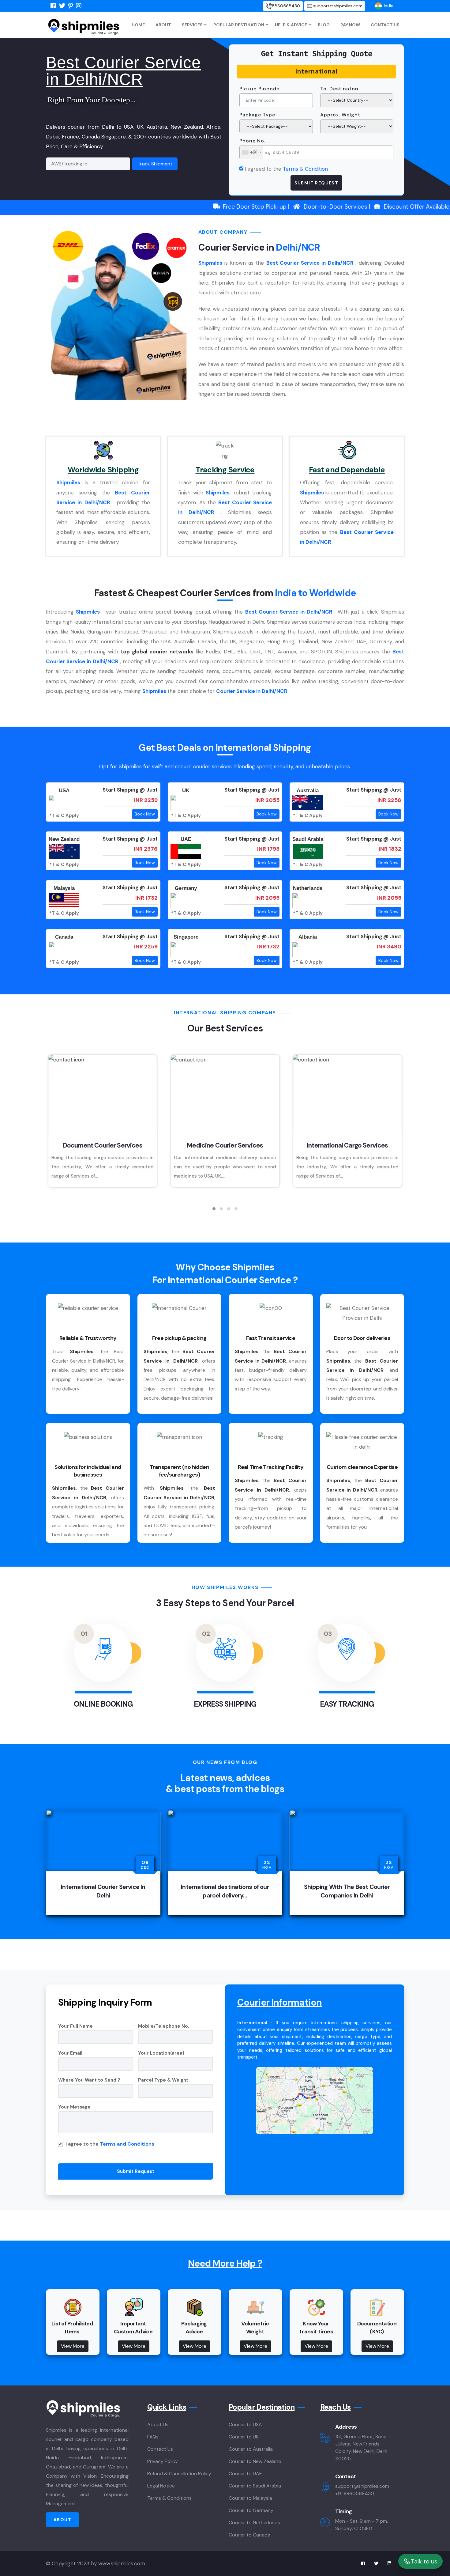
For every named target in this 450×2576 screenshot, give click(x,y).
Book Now (145, 814)
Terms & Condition (305, 169)
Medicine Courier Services (225, 1145)
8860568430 (286, 6)
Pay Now (350, 25)
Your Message (74, 2107)
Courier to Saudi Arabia (255, 2486)
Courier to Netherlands (254, 2523)
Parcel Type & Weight (163, 2080)
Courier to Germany (251, 2510)
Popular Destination (239, 25)
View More (73, 2346)
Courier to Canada (249, 2535)
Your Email (70, 2053)
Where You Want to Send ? (89, 2080)
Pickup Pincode (259, 89)
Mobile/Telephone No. (164, 2026)
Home (138, 25)
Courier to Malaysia (250, 2498)
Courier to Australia (251, 2449)
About (163, 25)
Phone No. (252, 141)
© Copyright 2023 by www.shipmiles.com (96, 2563)
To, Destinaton (339, 89)
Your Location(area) (161, 2053)
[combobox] (251, 152)
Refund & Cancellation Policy (179, 2474)
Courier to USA (245, 2425)
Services (192, 25)
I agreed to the (286, 169)
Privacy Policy (163, 2461)
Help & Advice (291, 25)
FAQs (153, 2437)
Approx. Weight (340, 115)
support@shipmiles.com (338, 6)
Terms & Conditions (169, 2498)
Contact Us (385, 25)
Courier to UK (244, 2437)
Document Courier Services (102, 1145)
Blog (324, 25)
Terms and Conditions (127, 2144)
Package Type (257, 115)
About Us (158, 2425)
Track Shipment (155, 164)
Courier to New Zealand (255, 2461)
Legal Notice (161, 2486)
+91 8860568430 (355, 2493)
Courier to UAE (245, 2474)
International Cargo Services (347, 1145)
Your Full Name (75, 2026)
